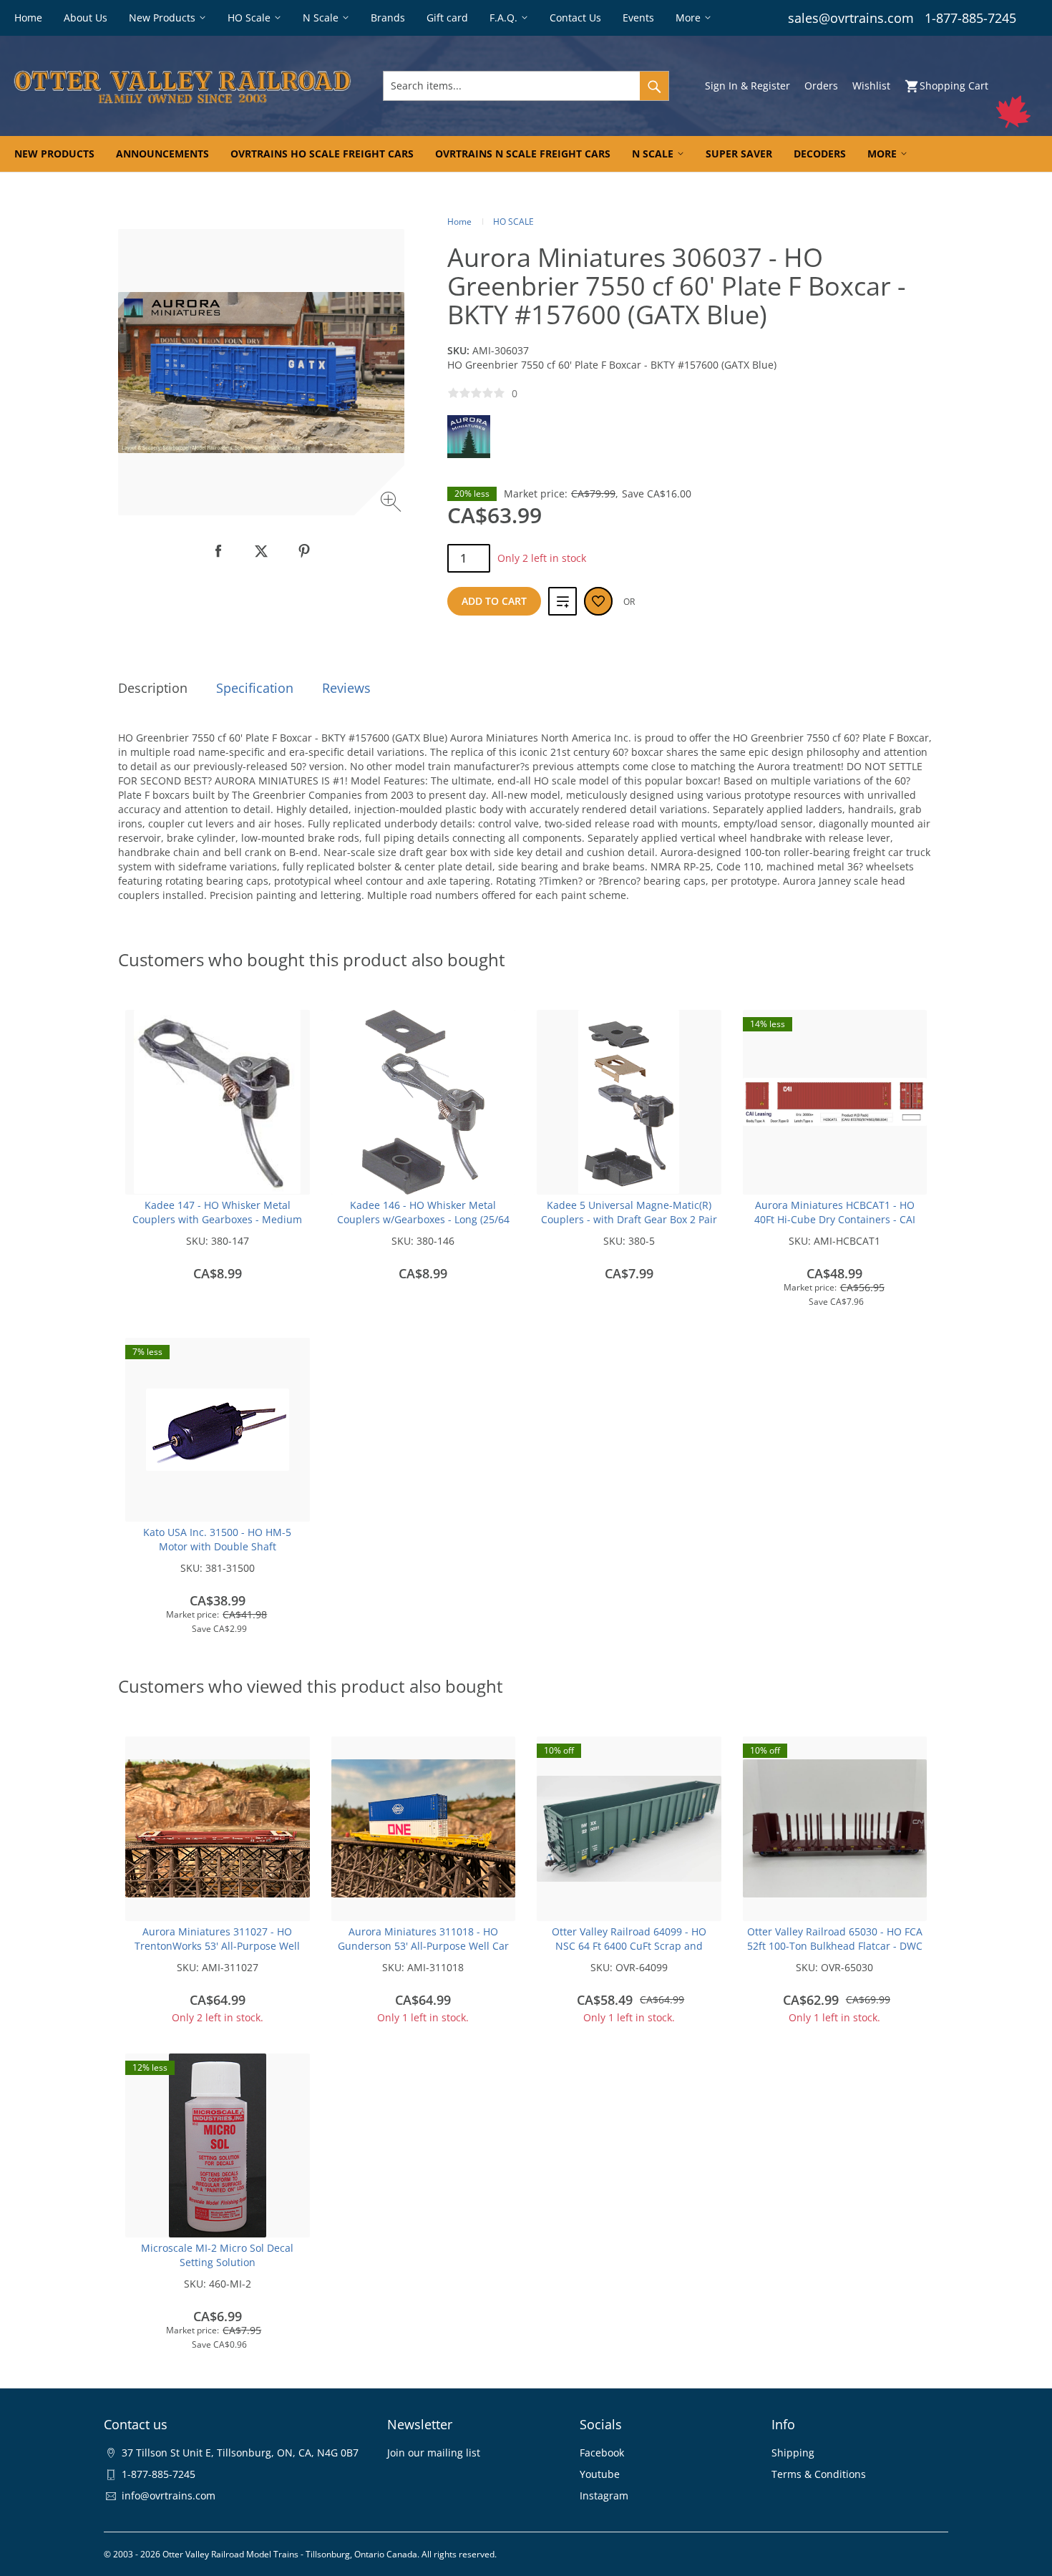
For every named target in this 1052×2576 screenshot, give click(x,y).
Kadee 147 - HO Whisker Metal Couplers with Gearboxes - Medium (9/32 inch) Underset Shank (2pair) (217, 1219)
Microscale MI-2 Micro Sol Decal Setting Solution (217, 2255)
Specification (255, 688)
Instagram (604, 2495)
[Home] (182, 86)
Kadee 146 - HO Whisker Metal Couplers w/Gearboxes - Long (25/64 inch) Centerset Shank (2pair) (423, 1219)
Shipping (793, 2453)
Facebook (602, 2453)
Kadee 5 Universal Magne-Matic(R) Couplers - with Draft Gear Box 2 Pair (629, 1212)
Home (459, 222)
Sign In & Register (747, 86)
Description (153, 688)
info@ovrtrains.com (169, 2495)
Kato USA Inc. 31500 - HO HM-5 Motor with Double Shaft (217, 1539)
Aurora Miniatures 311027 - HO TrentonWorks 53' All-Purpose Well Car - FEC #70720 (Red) (217, 1946)
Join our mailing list (434, 2453)
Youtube (600, 2474)
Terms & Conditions (819, 2474)
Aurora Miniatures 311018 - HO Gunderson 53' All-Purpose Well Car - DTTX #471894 (423, 1946)
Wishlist (871, 86)
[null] (218, 551)
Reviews (346, 688)
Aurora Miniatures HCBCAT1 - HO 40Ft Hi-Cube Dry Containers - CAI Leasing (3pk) (835, 1219)
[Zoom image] (393, 504)
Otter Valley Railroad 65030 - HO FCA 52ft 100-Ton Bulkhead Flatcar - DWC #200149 (835, 1946)
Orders (821, 86)
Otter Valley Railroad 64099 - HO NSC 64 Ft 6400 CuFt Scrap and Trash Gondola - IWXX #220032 (629, 1946)
